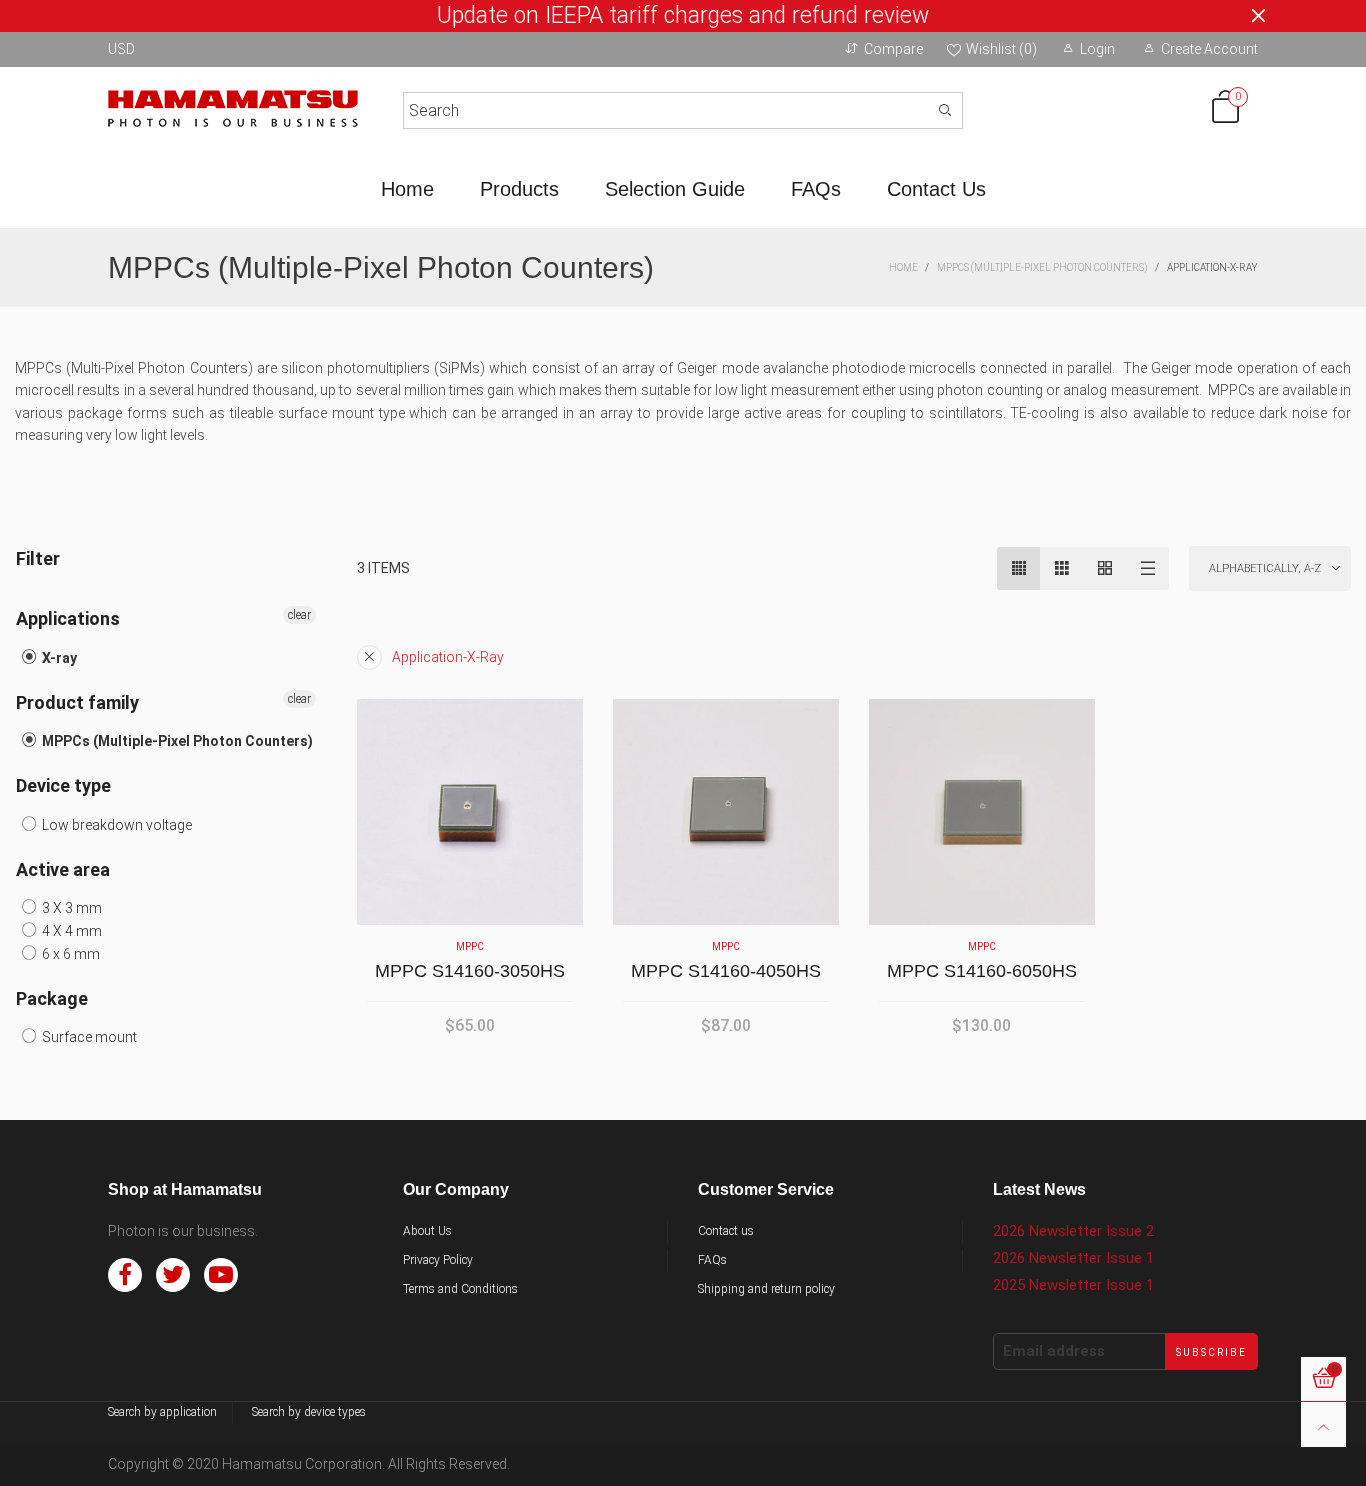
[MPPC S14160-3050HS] (470, 812)
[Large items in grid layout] (1061, 568)
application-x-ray (448, 657)
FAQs (816, 189)
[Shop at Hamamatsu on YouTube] (221, 1275)
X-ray (58, 658)
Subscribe (1211, 1352)
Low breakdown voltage (115, 825)
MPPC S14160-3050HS (470, 971)
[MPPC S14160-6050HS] (982, 812)
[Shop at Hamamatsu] (233, 107)
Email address (1054, 1351)
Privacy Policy (438, 1260)
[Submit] (945, 110)
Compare (893, 49)
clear (299, 615)
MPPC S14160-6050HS (982, 971)
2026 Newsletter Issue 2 (1073, 1231)
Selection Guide (675, 189)
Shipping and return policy (766, 1289)
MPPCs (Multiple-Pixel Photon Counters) (176, 741)
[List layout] (1147, 568)
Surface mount (88, 1037)
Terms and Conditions (460, 1289)
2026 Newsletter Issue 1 (1073, 1258)
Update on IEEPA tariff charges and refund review (683, 16)
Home (407, 189)
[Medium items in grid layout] (1018, 568)
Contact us (726, 1231)
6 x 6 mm (69, 954)
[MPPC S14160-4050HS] (726, 812)
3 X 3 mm (70, 908)
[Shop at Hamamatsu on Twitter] (173, 1275)
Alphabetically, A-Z (1265, 568)
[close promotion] (1258, 16)
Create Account (1209, 49)
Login (1097, 49)
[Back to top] (1323, 1424)
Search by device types (309, 1412)
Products (519, 189)
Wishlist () (1001, 49)
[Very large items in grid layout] (1104, 568)
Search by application (162, 1412)
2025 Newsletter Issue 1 (1073, 1285)
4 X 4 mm (70, 931)
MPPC (470, 946)
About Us (427, 1231)
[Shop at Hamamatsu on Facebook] (125, 1275)
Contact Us (936, 189)
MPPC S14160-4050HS (726, 971)
